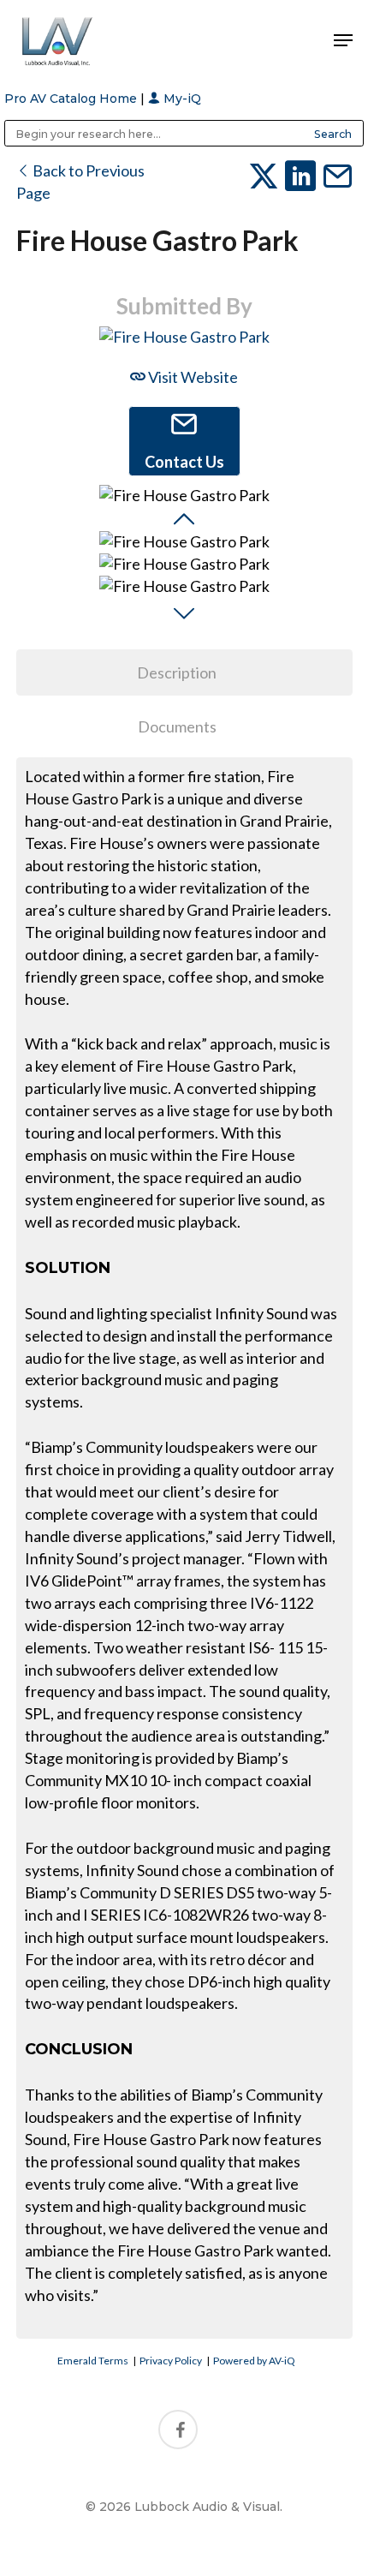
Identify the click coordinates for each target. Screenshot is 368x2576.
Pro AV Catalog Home (72, 99)
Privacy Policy (171, 2361)
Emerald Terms (93, 2361)
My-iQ (181, 99)
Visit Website (192, 377)
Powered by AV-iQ (254, 2361)
